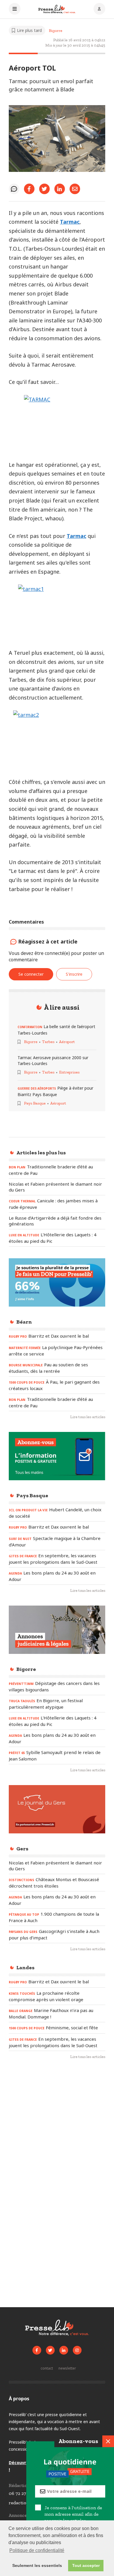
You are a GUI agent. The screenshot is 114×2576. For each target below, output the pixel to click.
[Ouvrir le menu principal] (15, 9)
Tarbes (48, 1042)
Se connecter (31, 974)
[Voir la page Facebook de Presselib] (37, 2350)
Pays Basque (35, 1103)
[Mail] (75, 189)
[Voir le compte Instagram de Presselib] (77, 2350)
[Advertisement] (57, 2129)
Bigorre (56, 31)
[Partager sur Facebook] (29, 189)
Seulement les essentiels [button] (37, 2565)
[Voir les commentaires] (14, 189)
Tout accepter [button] (86, 2565)
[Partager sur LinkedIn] (60, 189)
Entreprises (69, 1072)
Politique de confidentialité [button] (37, 2550)
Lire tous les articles (88, 1417)
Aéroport (67, 1042)
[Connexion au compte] (99, 9)
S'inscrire (74, 974)
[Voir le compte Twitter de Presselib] (50, 2350)
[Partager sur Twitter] (44, 189)
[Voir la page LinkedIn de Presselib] (64, 2350)
